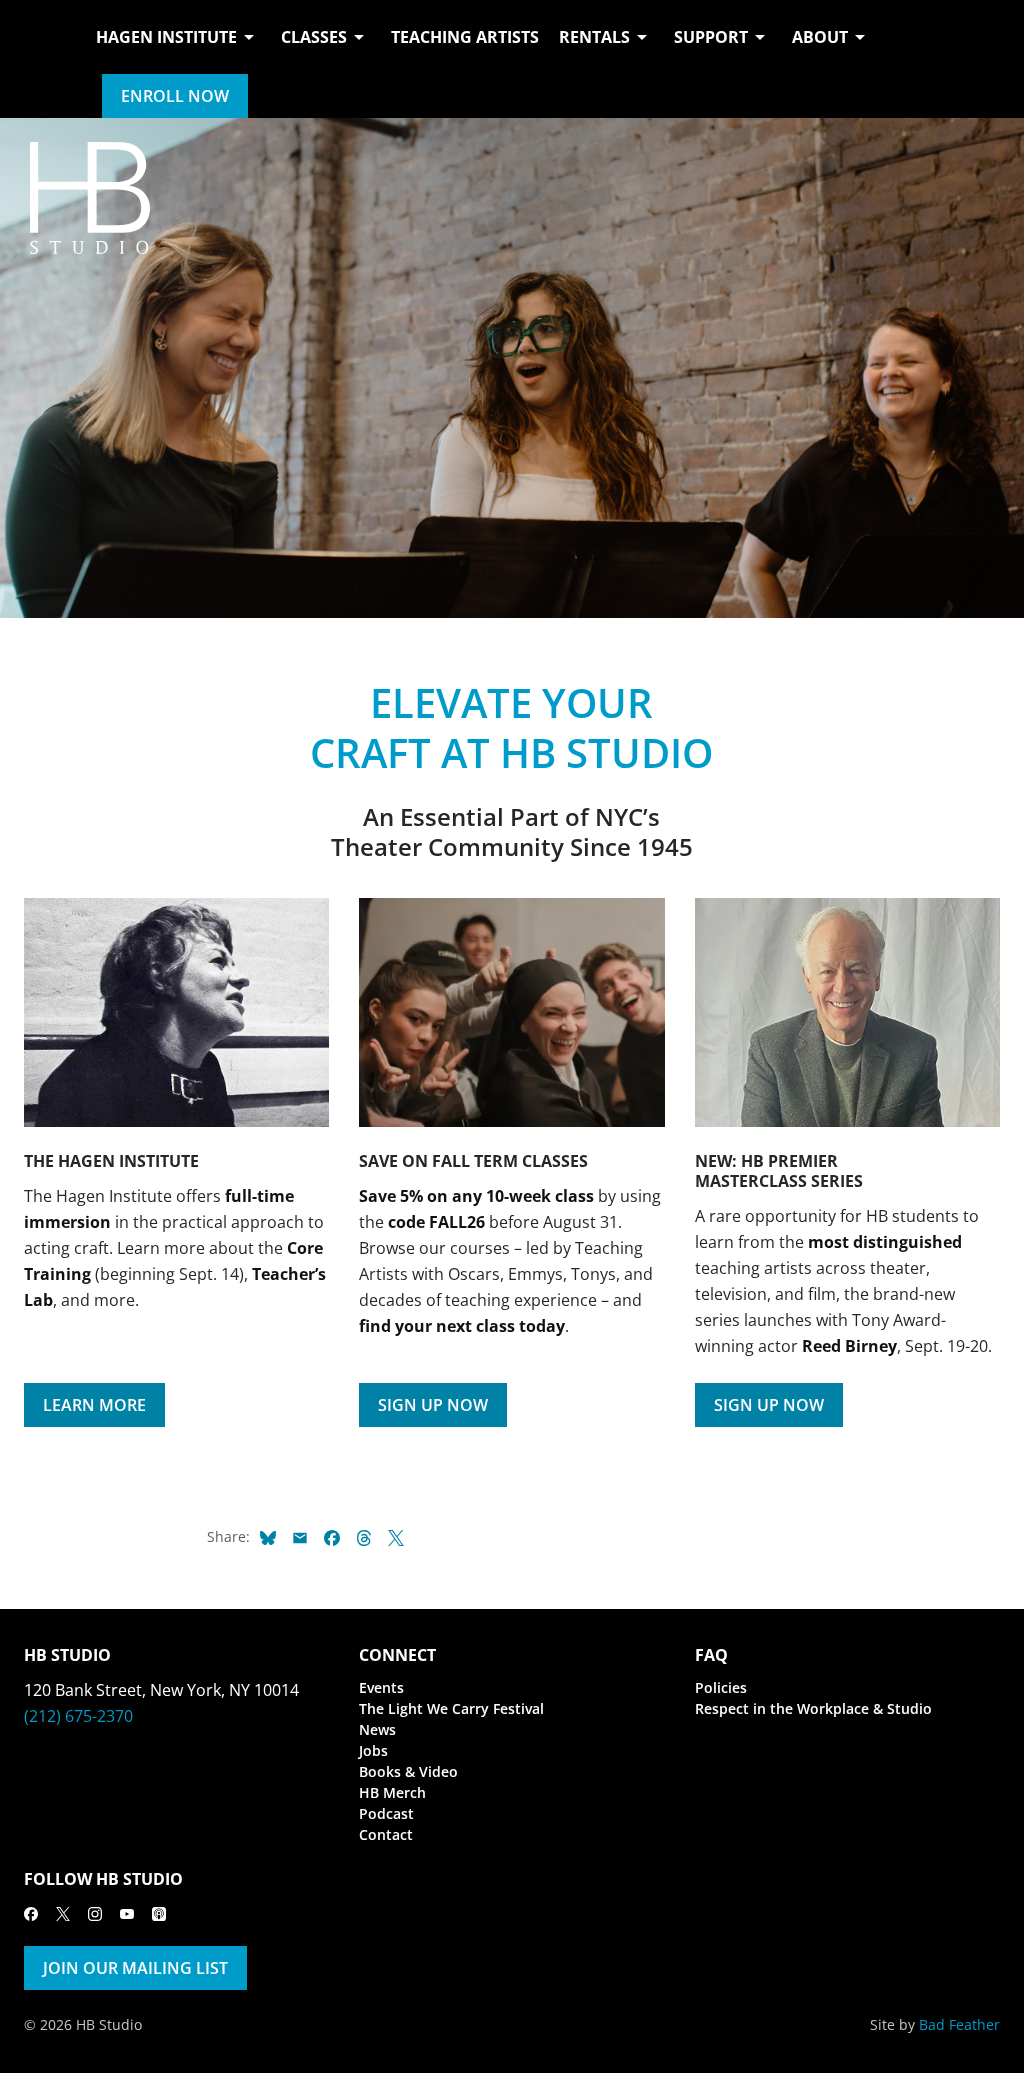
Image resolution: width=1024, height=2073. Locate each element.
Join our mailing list (135, 1968)
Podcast (386, 1813)
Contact (386, 1834)
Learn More (94, 1405)
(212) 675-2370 (78, 1716)
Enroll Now (175, 96)
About (820, 37)
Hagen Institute (166, 37)
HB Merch (392, 1792)
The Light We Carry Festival (451, 1708)
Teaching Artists (465, 37)
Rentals (594, 37)
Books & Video (408, 1771)
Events (381, 1687)
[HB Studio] (44, 59)
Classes (314, 37)
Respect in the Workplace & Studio (813, 1708)
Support (711, 37)
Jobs (373, 1750)
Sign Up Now (433, 1405)
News (377, 1729)
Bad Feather (959, 2024)
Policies (721, 1687)
